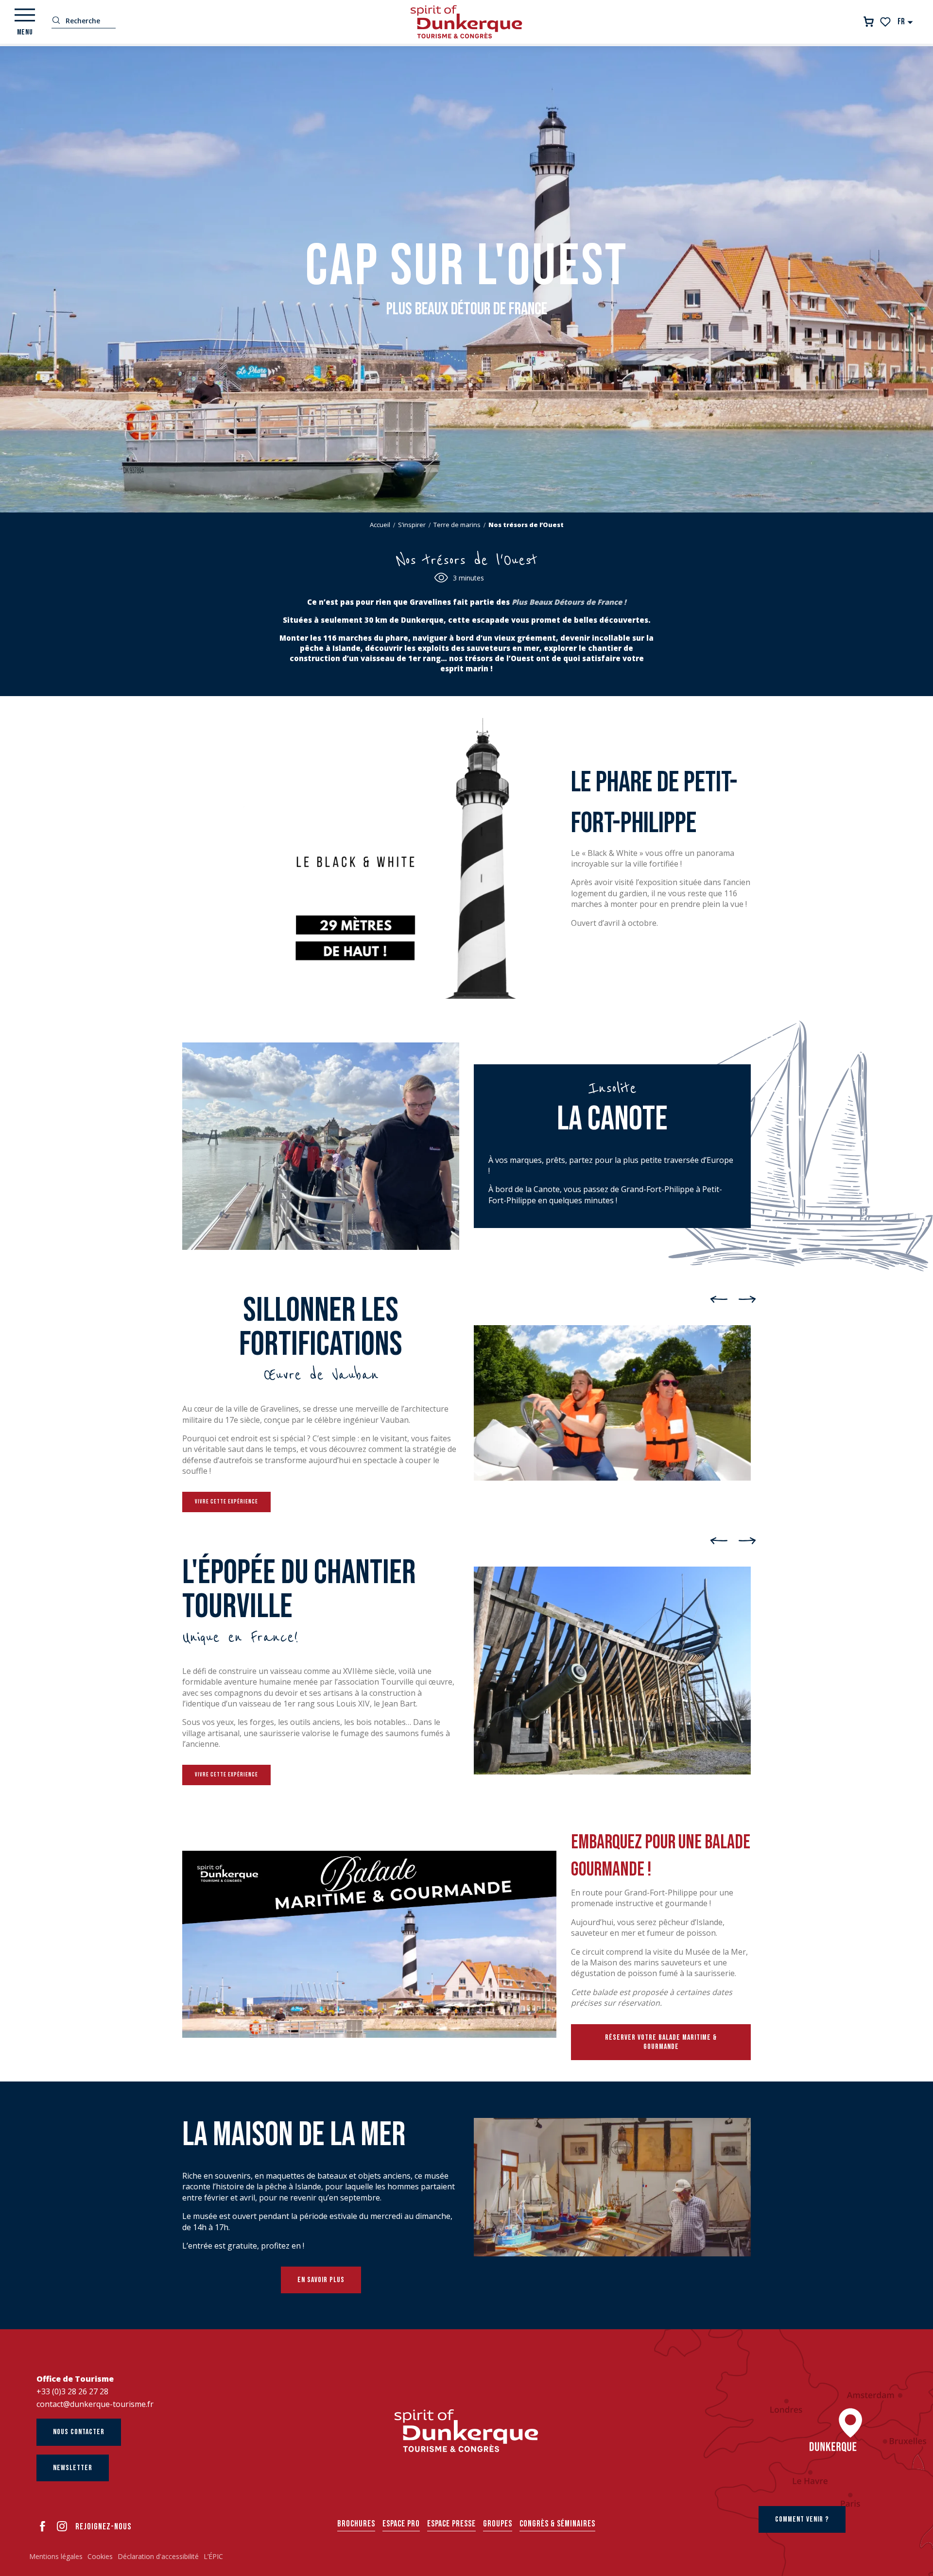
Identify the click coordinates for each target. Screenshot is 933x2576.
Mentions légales (56, 2556)
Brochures (356, 2524)
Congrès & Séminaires (557, 2524)
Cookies (100, 2556)
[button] (906, 22)
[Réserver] (869, 22)
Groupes (498, 2524)
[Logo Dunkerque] (466, 2431)
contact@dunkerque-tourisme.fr (95, 2404)
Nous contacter (79, 2432)
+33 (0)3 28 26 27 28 (72, 2391)
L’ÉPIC (213, 2556)
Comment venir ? (802, 2519)
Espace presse (451, 2524)
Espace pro (401, 2524)
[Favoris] (886, 22)
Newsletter (73, 2468)
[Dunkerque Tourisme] (466, 22)
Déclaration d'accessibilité (158, 2556)
